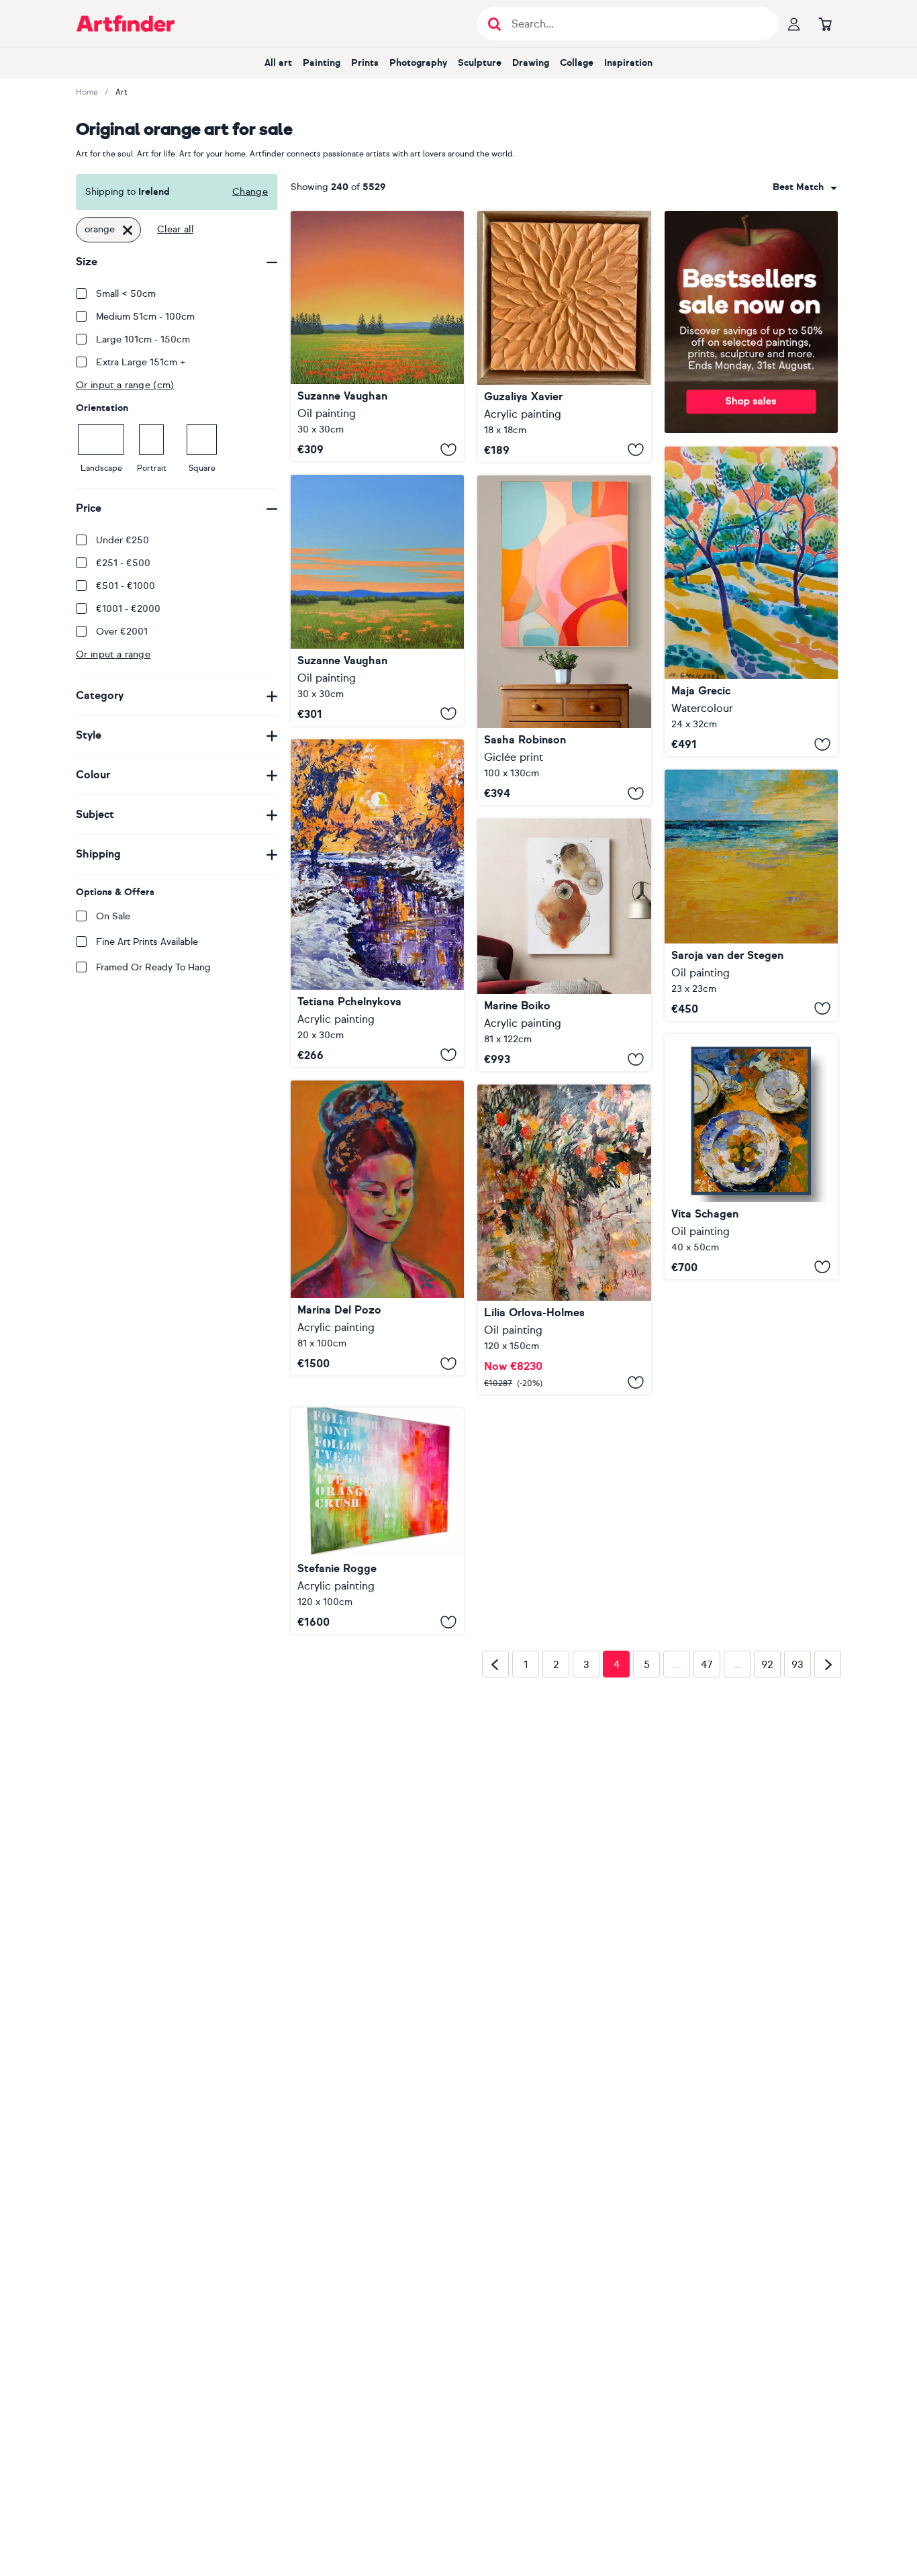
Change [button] (250, 192)
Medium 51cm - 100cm (145, 317)
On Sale (113, 916)
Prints (365, 63)
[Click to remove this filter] (128, 230)
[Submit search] (494, 24)
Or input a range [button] (113, 654)
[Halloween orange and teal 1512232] (564, 641)
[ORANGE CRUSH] (377, 1502)
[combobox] (805, 187)
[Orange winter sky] (377, 903)
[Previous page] (495, 1857)
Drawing (531, 63)
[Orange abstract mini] (564, 336)
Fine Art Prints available (147, 942)
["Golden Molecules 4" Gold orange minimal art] (564, 945)
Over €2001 (122, 632)
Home (87, 92)
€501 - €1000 (126, 586)
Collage (577, 63)
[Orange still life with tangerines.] (751, 1157)
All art (278, 63)
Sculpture (480, 63)
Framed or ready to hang (153, 967)
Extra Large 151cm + (141, 362)
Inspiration (628, 63)
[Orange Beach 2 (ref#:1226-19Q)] (751, 895)
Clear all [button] (175, 229)
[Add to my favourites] (448, 449)
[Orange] (377, 1228)
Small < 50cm (126, 294)
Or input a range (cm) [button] (125, 385)
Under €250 (123, 540)
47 (707, 1858)
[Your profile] (794, 24)
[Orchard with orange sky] (751, 602)
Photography (418, 63)
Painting (322, 63)
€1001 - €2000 (128, 609)
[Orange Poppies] (377, 600)
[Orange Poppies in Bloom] (377, 336)
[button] (805, 187)
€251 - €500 (123, 563)
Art (122, 92)
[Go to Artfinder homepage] (126, 24)
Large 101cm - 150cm (143, 339)
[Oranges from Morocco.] (564, 1239)
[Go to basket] (825, 24)
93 (798, 1858)
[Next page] (828, 1857)
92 (767, 1858)
